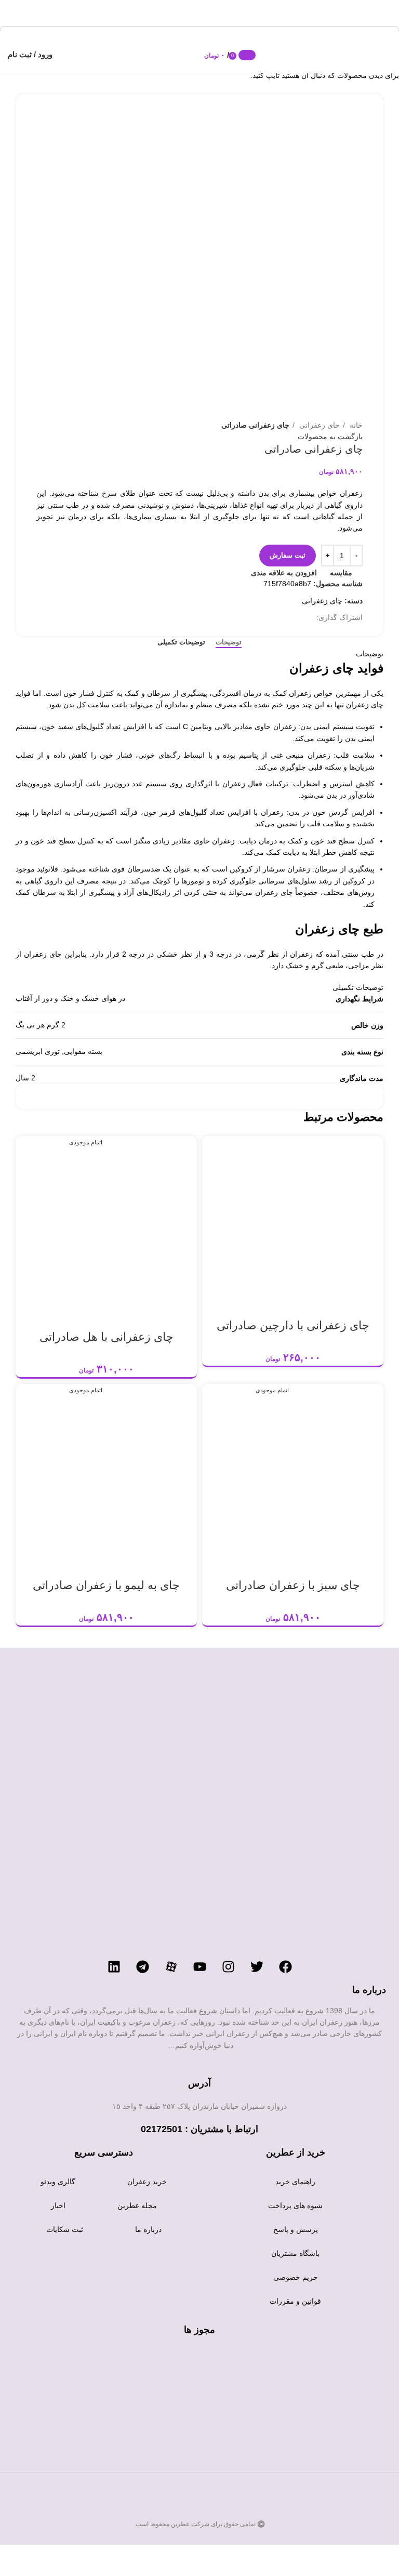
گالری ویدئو (58, 2182)
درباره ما (148, 2229)
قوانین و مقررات (295, 2301)
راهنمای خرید (295, 2182)
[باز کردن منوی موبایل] (386, 55)
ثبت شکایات (65, 2229)
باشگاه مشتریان (295, 2253)
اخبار (58, 2205)
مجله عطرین (137, 2205)
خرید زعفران (147, 2182)
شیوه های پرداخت (295, 2205)
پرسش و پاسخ (296, 2229)
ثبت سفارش (288, 555)
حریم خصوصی (296, 2277)
